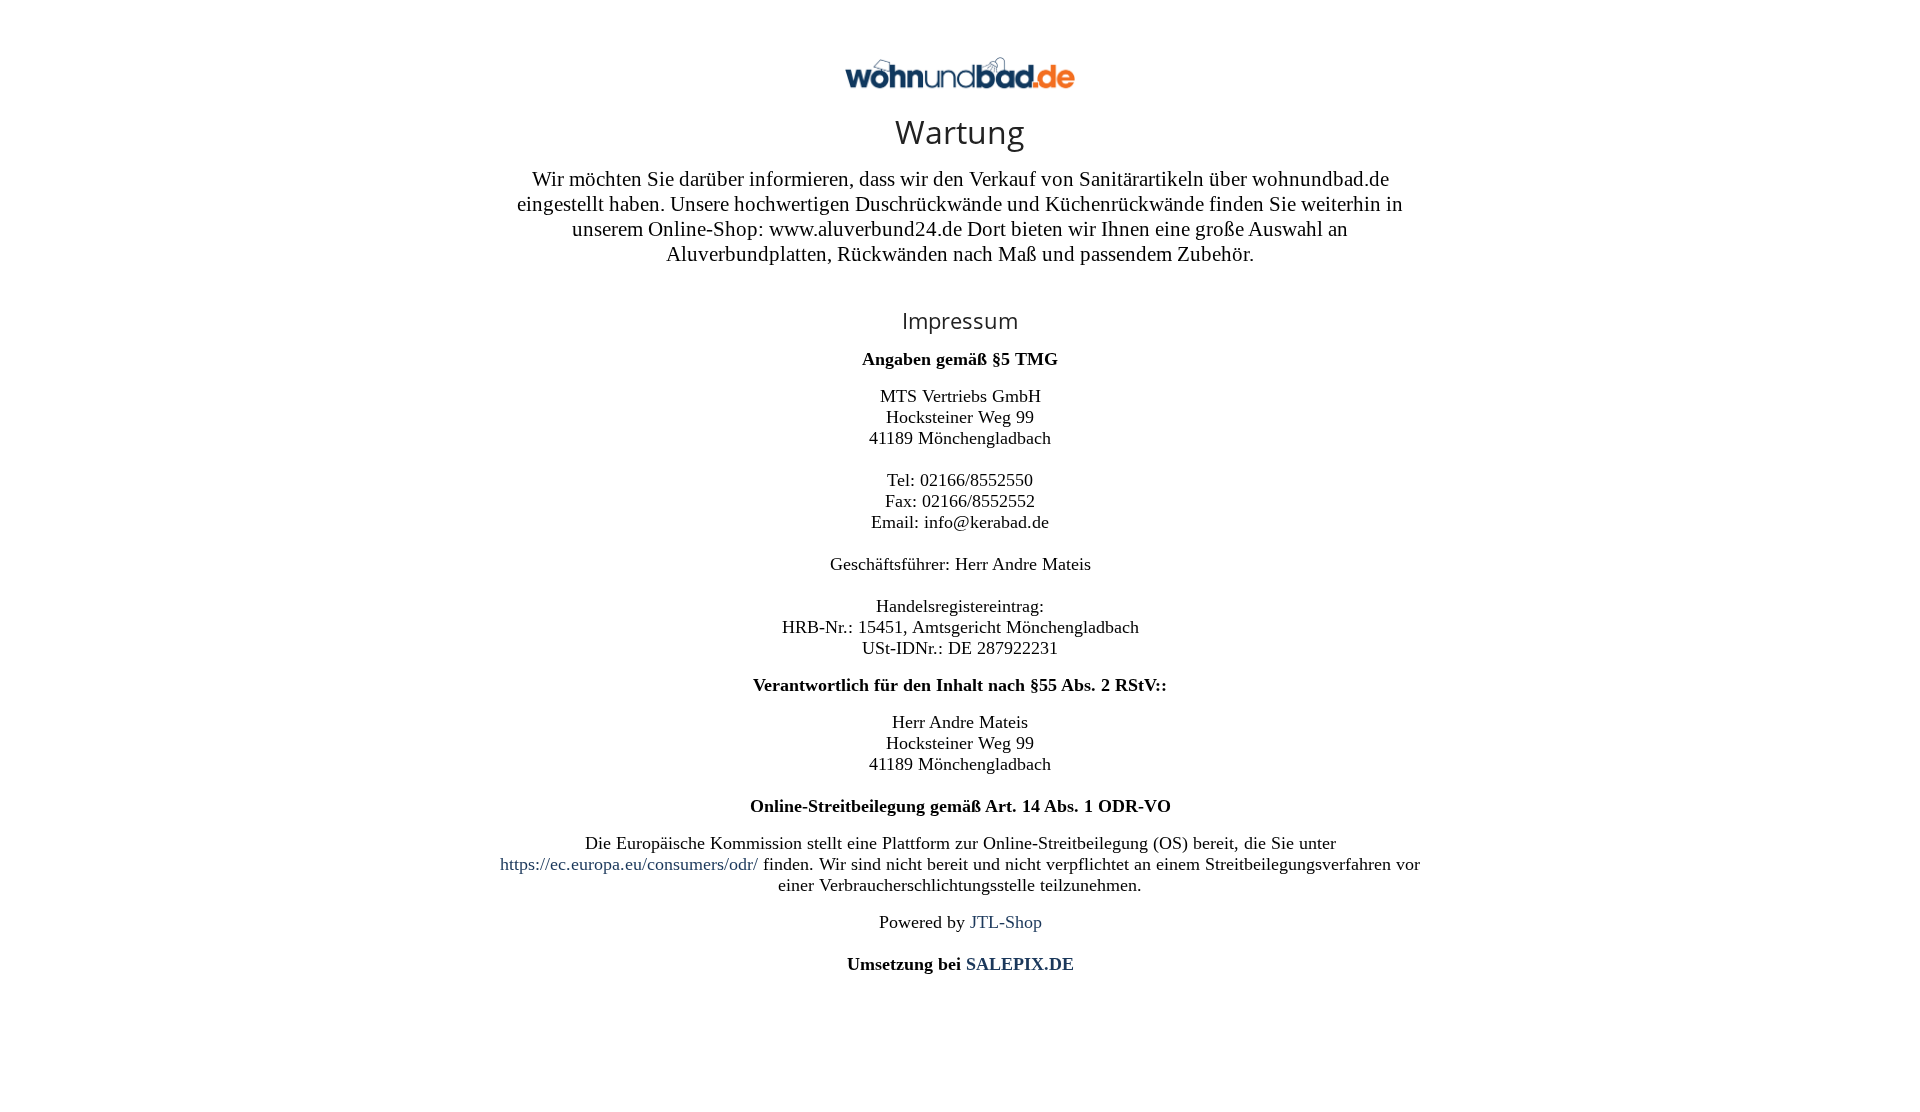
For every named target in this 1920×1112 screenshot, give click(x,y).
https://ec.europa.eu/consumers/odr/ (629, 864)
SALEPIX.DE (1020, 964)
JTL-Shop (1006, 922)
